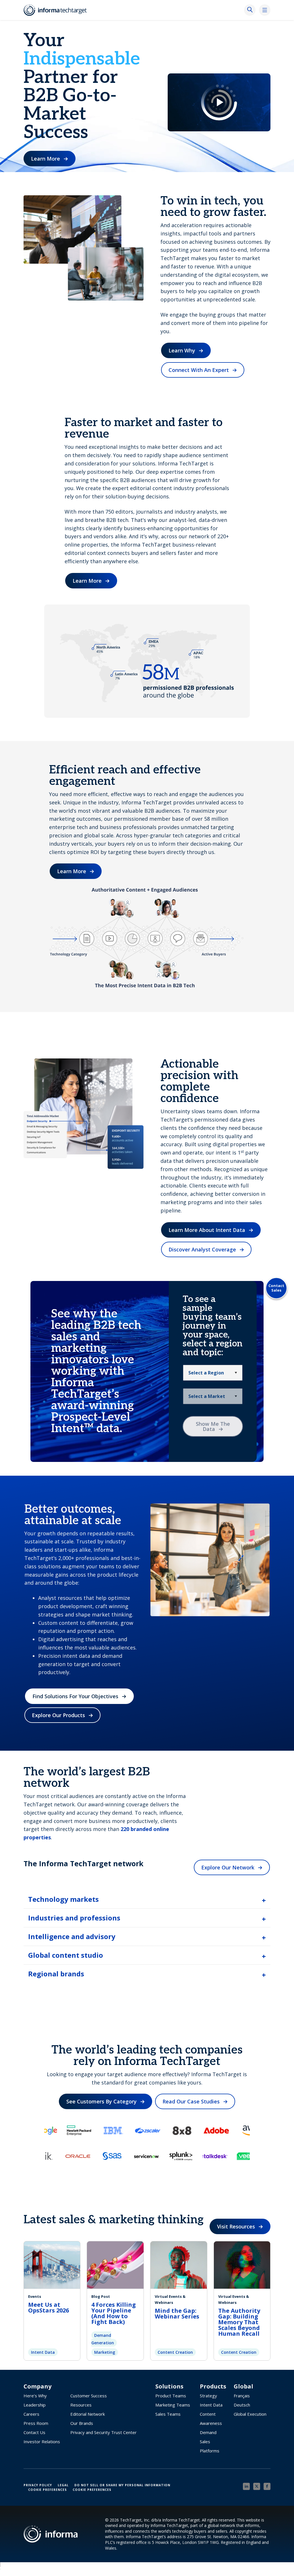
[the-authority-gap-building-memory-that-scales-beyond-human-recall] (242, 2264)
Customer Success (89, 2396)
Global (243, 2386)
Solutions (169, 2386)
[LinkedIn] (246, 2486)
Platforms (210, 2451)
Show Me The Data (213, 1426)
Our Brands (82, 2423)
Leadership (35, 2405)
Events (35, 2296)
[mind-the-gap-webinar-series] (179, 2264)
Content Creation (175, 2352)
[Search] (250, 10)
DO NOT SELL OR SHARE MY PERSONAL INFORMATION (122, 2485)
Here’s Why (35, 2396)
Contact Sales (276, 1288)
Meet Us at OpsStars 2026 (49, 2307)
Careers (31, 2414)
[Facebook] (267, 2486)
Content (208, 2414)
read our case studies (191, 2101)
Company (37, 2386)
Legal (63, 2485)
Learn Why (182, 350)
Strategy (208, 2396)
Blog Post (101, 2296)
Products (213, 2386)
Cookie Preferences (48, 2490)
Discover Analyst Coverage (202, 1249)
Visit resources (236, 2226)
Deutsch (242, 2405)
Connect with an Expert (199, 370)
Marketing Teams (173, 2405)
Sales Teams (168, 2414)
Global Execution (250, 2414)
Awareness (211, 2423)
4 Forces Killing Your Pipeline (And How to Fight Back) (114, 2313)
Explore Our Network (228, 1867)
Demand (208, 2432)
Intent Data (43, 2352)
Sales (205, 2442)
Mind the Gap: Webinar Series (177, 2313)
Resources (81, 2405)
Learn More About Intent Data (207, 1230)
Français (242, 2396)
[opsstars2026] (52, 2264)
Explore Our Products (58, 1715)
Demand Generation (103, 2339)
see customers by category (101, 2101)
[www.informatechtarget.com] (58, 10)
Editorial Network (88, 2414)
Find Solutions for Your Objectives (75, 1696)
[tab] (147, 1899)
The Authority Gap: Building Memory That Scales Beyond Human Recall (240, 2322)
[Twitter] (257, 2486)
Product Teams (171, 2396)
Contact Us (34, 2432)
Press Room (36, 2423)
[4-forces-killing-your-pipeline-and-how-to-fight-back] (115, 2264)
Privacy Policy (38, 2485)
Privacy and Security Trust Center (104, 2432)
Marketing (105, 2352)
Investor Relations (42, 2442)
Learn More (46, 159)
